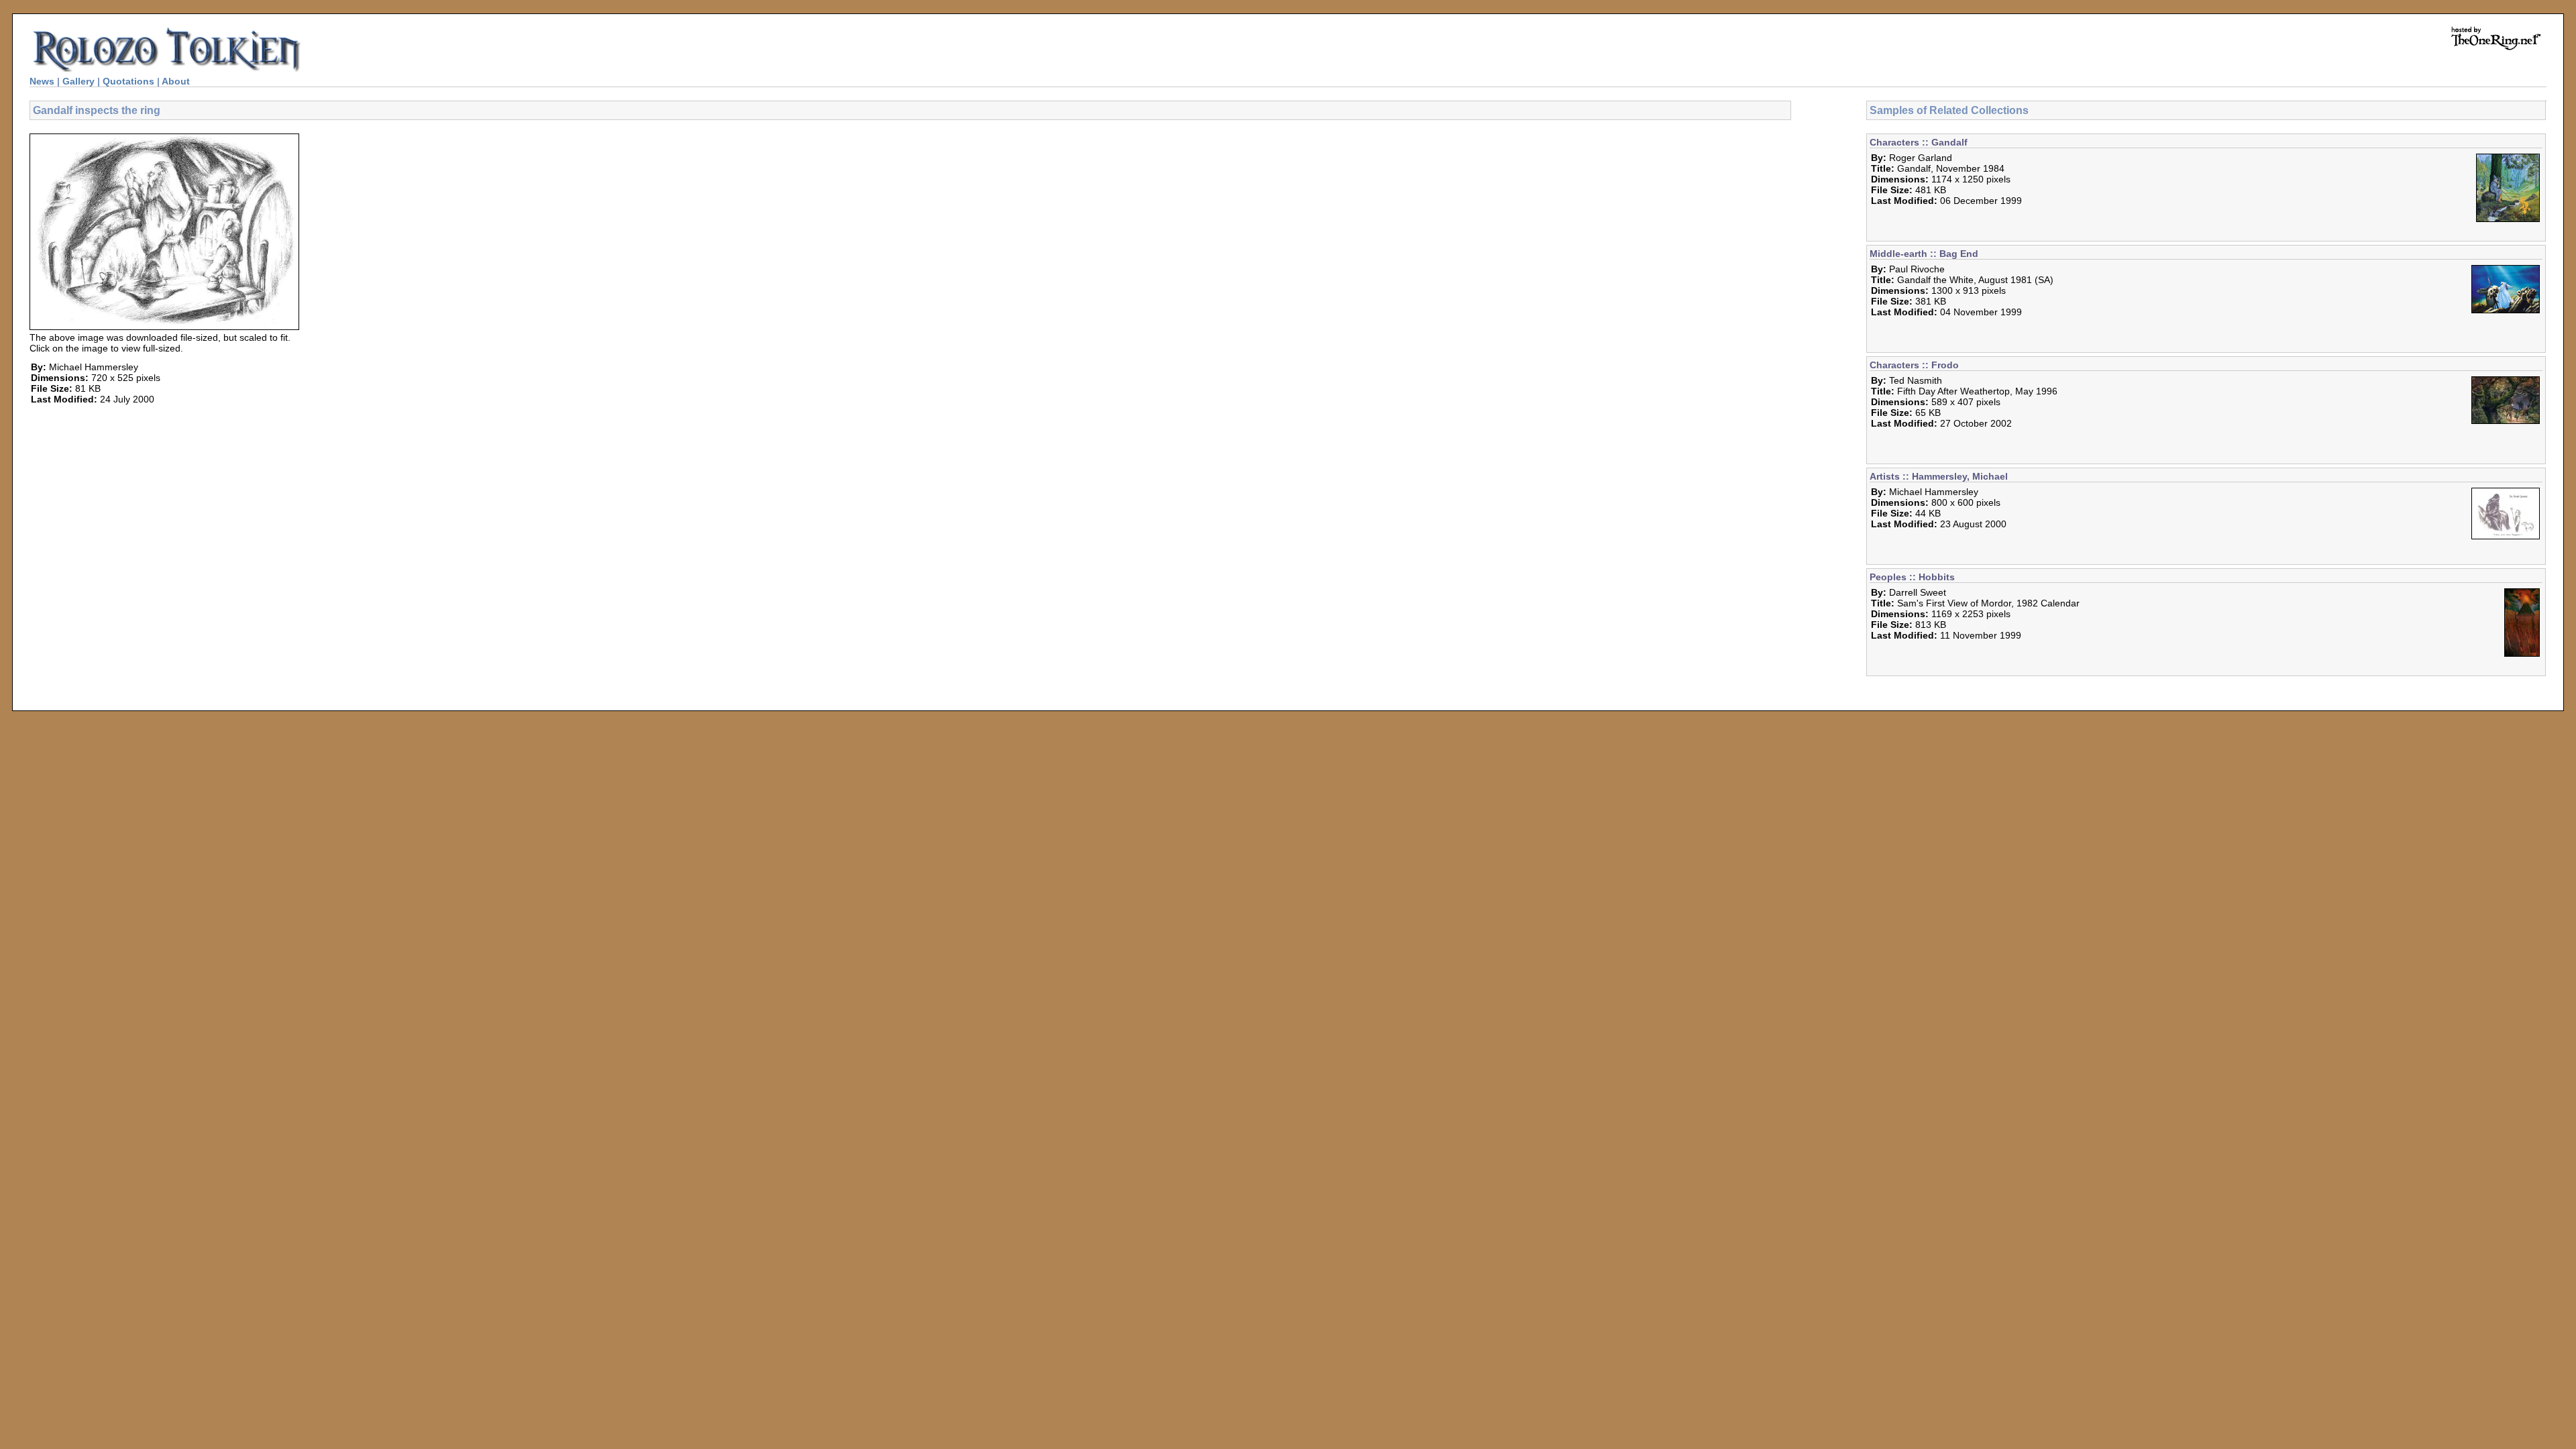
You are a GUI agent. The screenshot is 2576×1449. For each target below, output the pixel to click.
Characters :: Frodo (1914, 365)
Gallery (78, 81)
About (176, 81)
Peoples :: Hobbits (1912, 577)
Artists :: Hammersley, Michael (1939, 476)
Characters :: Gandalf (1919, 142)
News (42, 81)
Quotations (128, 81)
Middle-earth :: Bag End (1924, 254)
